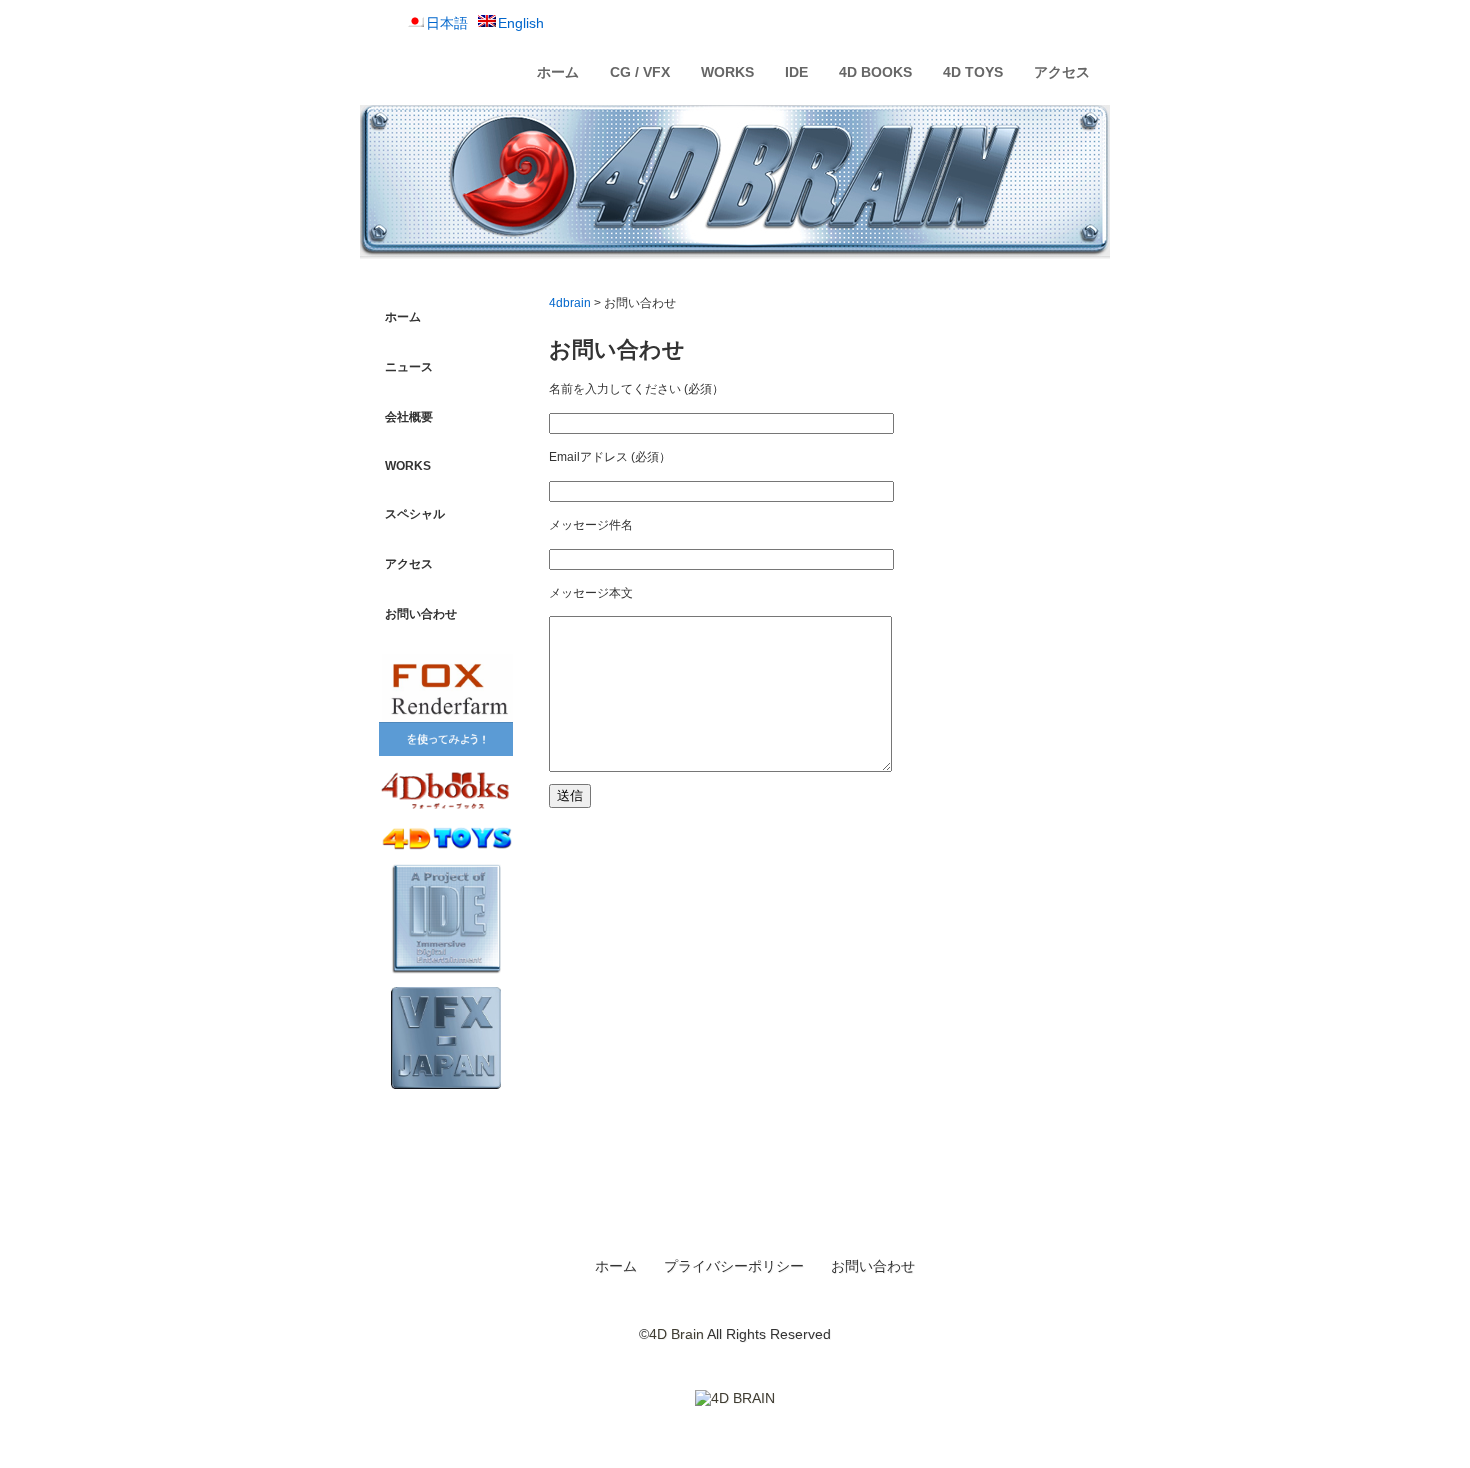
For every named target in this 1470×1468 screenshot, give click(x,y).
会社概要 (409, 417)
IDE (796, 72)
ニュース (409, 367)
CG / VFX (640, 72)
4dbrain (570, 303)
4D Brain (676, 1334)
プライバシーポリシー (734, 1266)
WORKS (727, 72)
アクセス (1062, 72)
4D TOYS (973, 72)
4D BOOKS (875, 72)
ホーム (558, 72)
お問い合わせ (421, 614)
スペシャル (415, 514)
